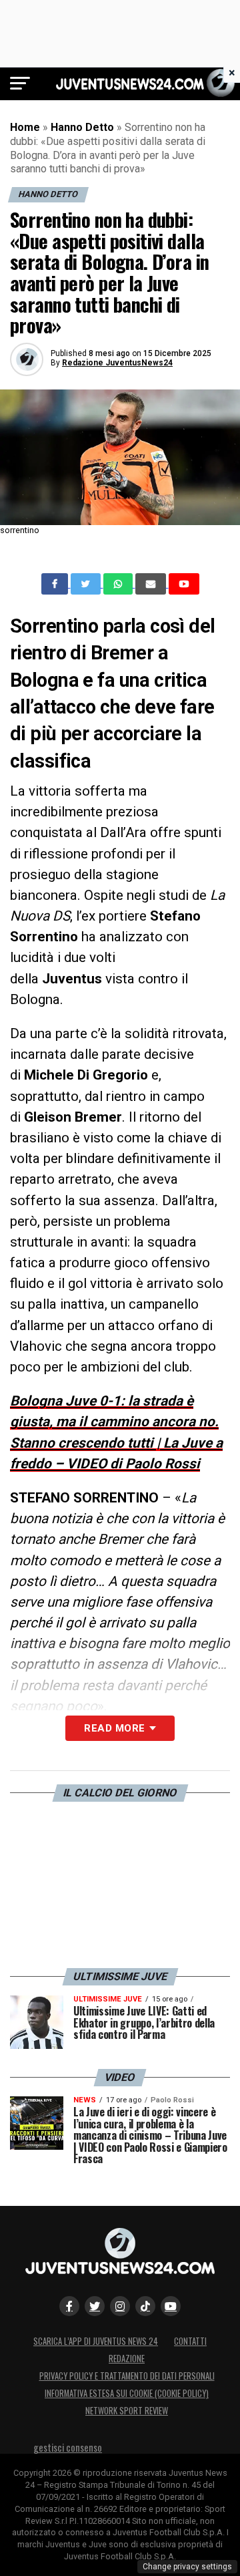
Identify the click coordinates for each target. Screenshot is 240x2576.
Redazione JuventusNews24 (117, 363)
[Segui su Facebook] (69, 2306)
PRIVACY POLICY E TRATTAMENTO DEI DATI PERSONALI (127, 2376)
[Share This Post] (119, 584)
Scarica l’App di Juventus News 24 (96, 2341)
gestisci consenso (68, 2447)
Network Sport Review (127, 2411)
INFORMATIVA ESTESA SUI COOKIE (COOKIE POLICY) (127, 2393)
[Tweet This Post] (87, 584)
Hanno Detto (82, 127)
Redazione (127, 2359)
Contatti (190, 2341)
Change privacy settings (187, 2567)
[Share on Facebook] (56, 584)
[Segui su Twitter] (95, 2306)
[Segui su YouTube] (171, 2306)
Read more (114, 1728)
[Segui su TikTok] (145, 2306)
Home (25, 127)
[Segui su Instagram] (120, 2306)
